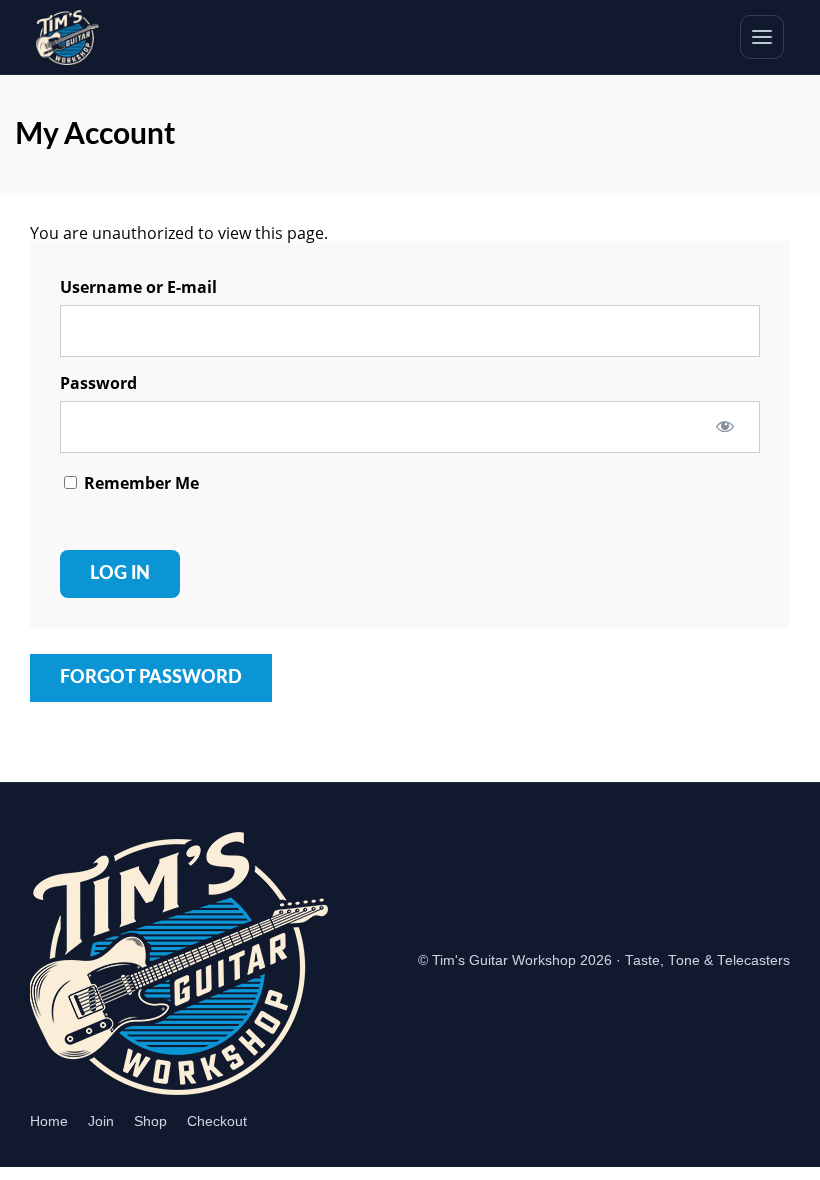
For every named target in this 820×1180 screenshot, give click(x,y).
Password (98, 383)
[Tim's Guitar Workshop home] (67, 37)
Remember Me (139, 483)
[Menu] (762, 37)
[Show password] (725, 426)
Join (101, 1122)
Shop (150, 1122)
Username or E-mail (138, 287)
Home (49, 1122)
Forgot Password (151, 678)
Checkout (217, 1122)
